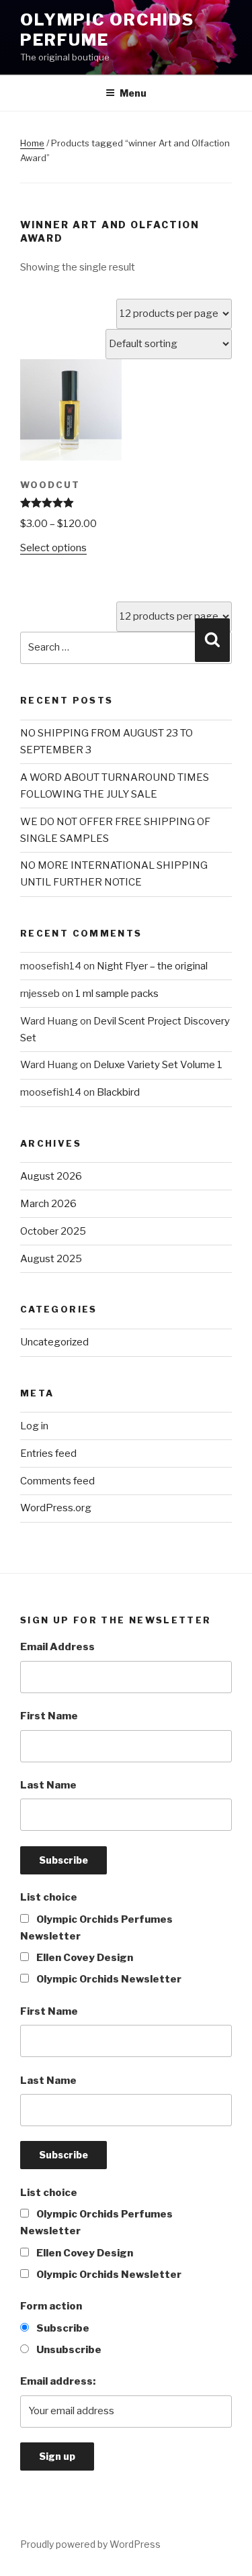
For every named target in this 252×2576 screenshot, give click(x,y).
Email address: (58, 2381)
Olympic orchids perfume (107, 30)
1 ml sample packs (117, 994)
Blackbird (118, 1092)
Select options (53, 548)
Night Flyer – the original (152, 966)
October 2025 (53, 1231)
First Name (49, 1716)
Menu (133, 93)
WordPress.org (56, 1508)
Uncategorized (54, 1342)
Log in (34, 1426)
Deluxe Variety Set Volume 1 (158, 1065)
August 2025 (51, 1259)
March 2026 (48, 1204)
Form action (51, 2306)
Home (32, 143)
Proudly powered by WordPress (90, 2544)
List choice (49, 1897)
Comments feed (57, 1481)
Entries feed (48, 1453)
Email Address (57, 1647)
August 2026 (51, 1176)
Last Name (48, 1785)
